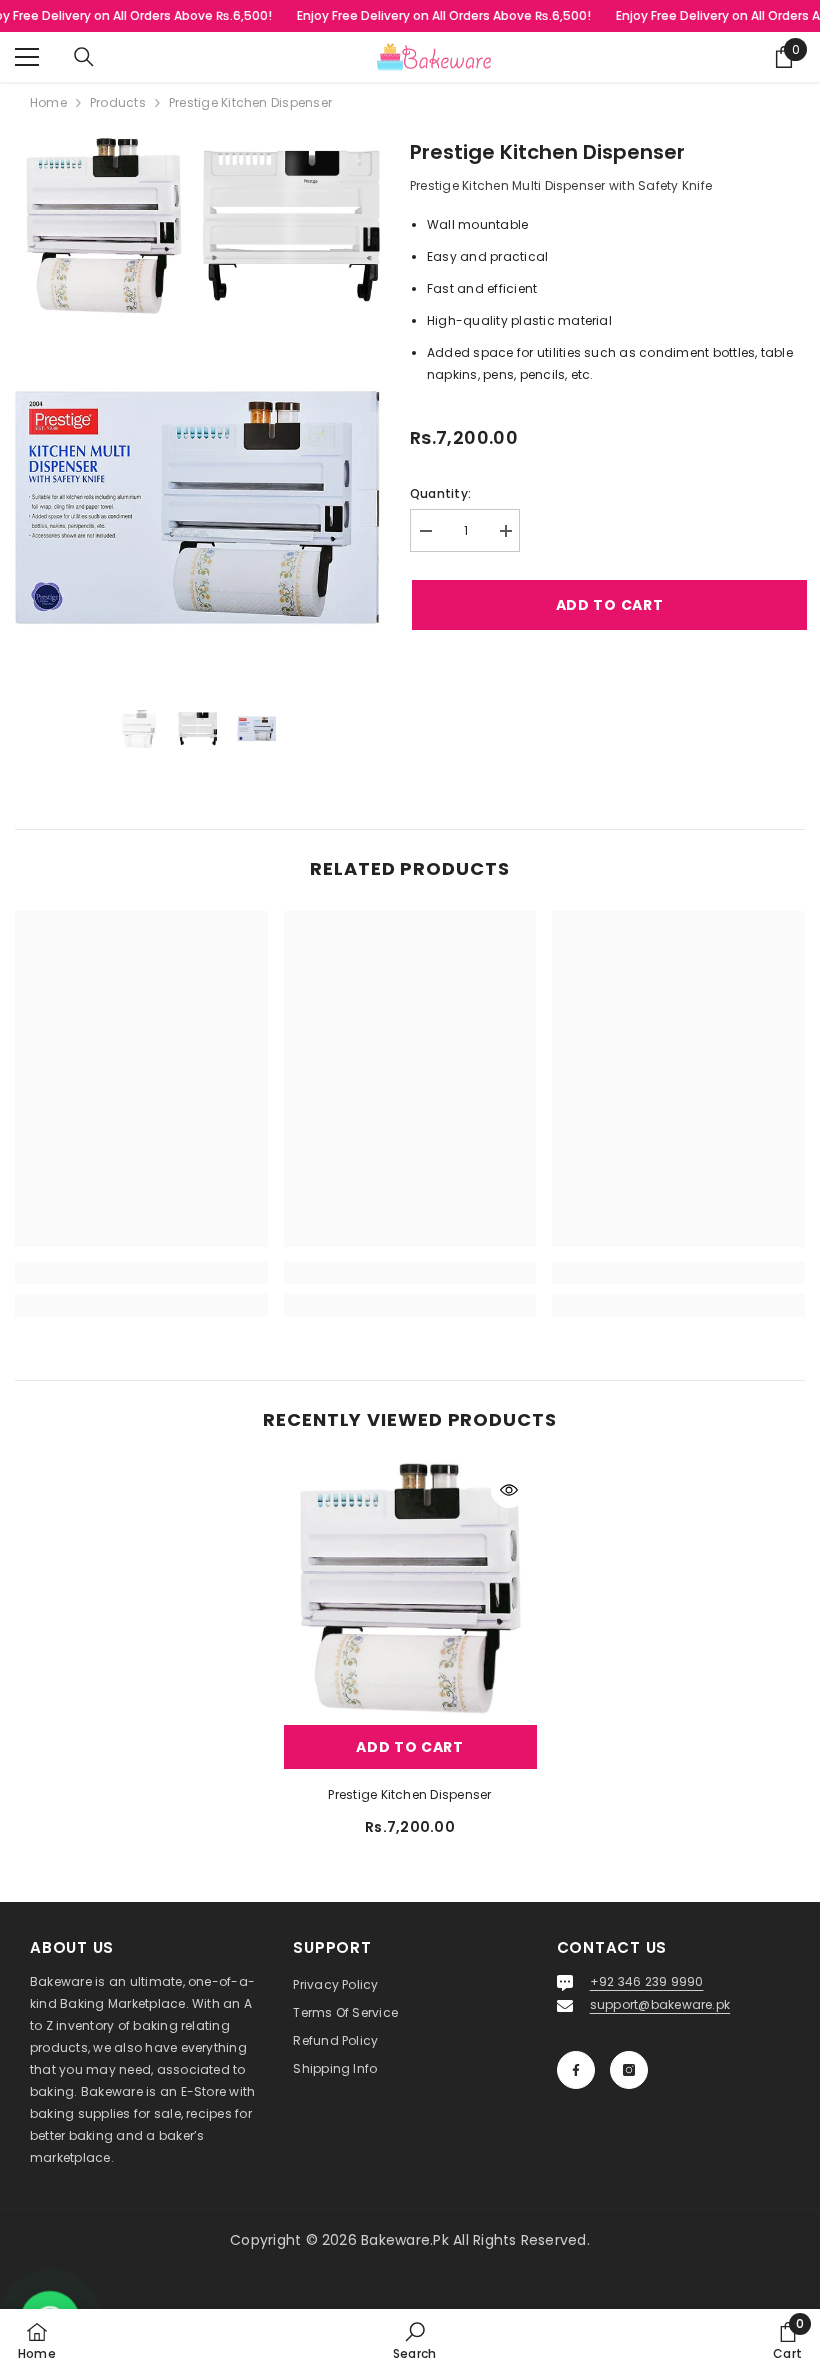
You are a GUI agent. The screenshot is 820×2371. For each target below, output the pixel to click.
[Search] (84, 57)
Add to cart (608, 605)
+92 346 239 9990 (647, 1981)
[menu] (27, 57)
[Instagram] (629, 2070)
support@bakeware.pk (660, 2004)
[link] (141, 1273)
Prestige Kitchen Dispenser (409, 1794)
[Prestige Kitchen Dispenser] (410, 1588)
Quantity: (440, 493)
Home (48, 102)
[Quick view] (509, 1490)
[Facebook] (576, 2070)
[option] (138, 729)
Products (118, 102)
